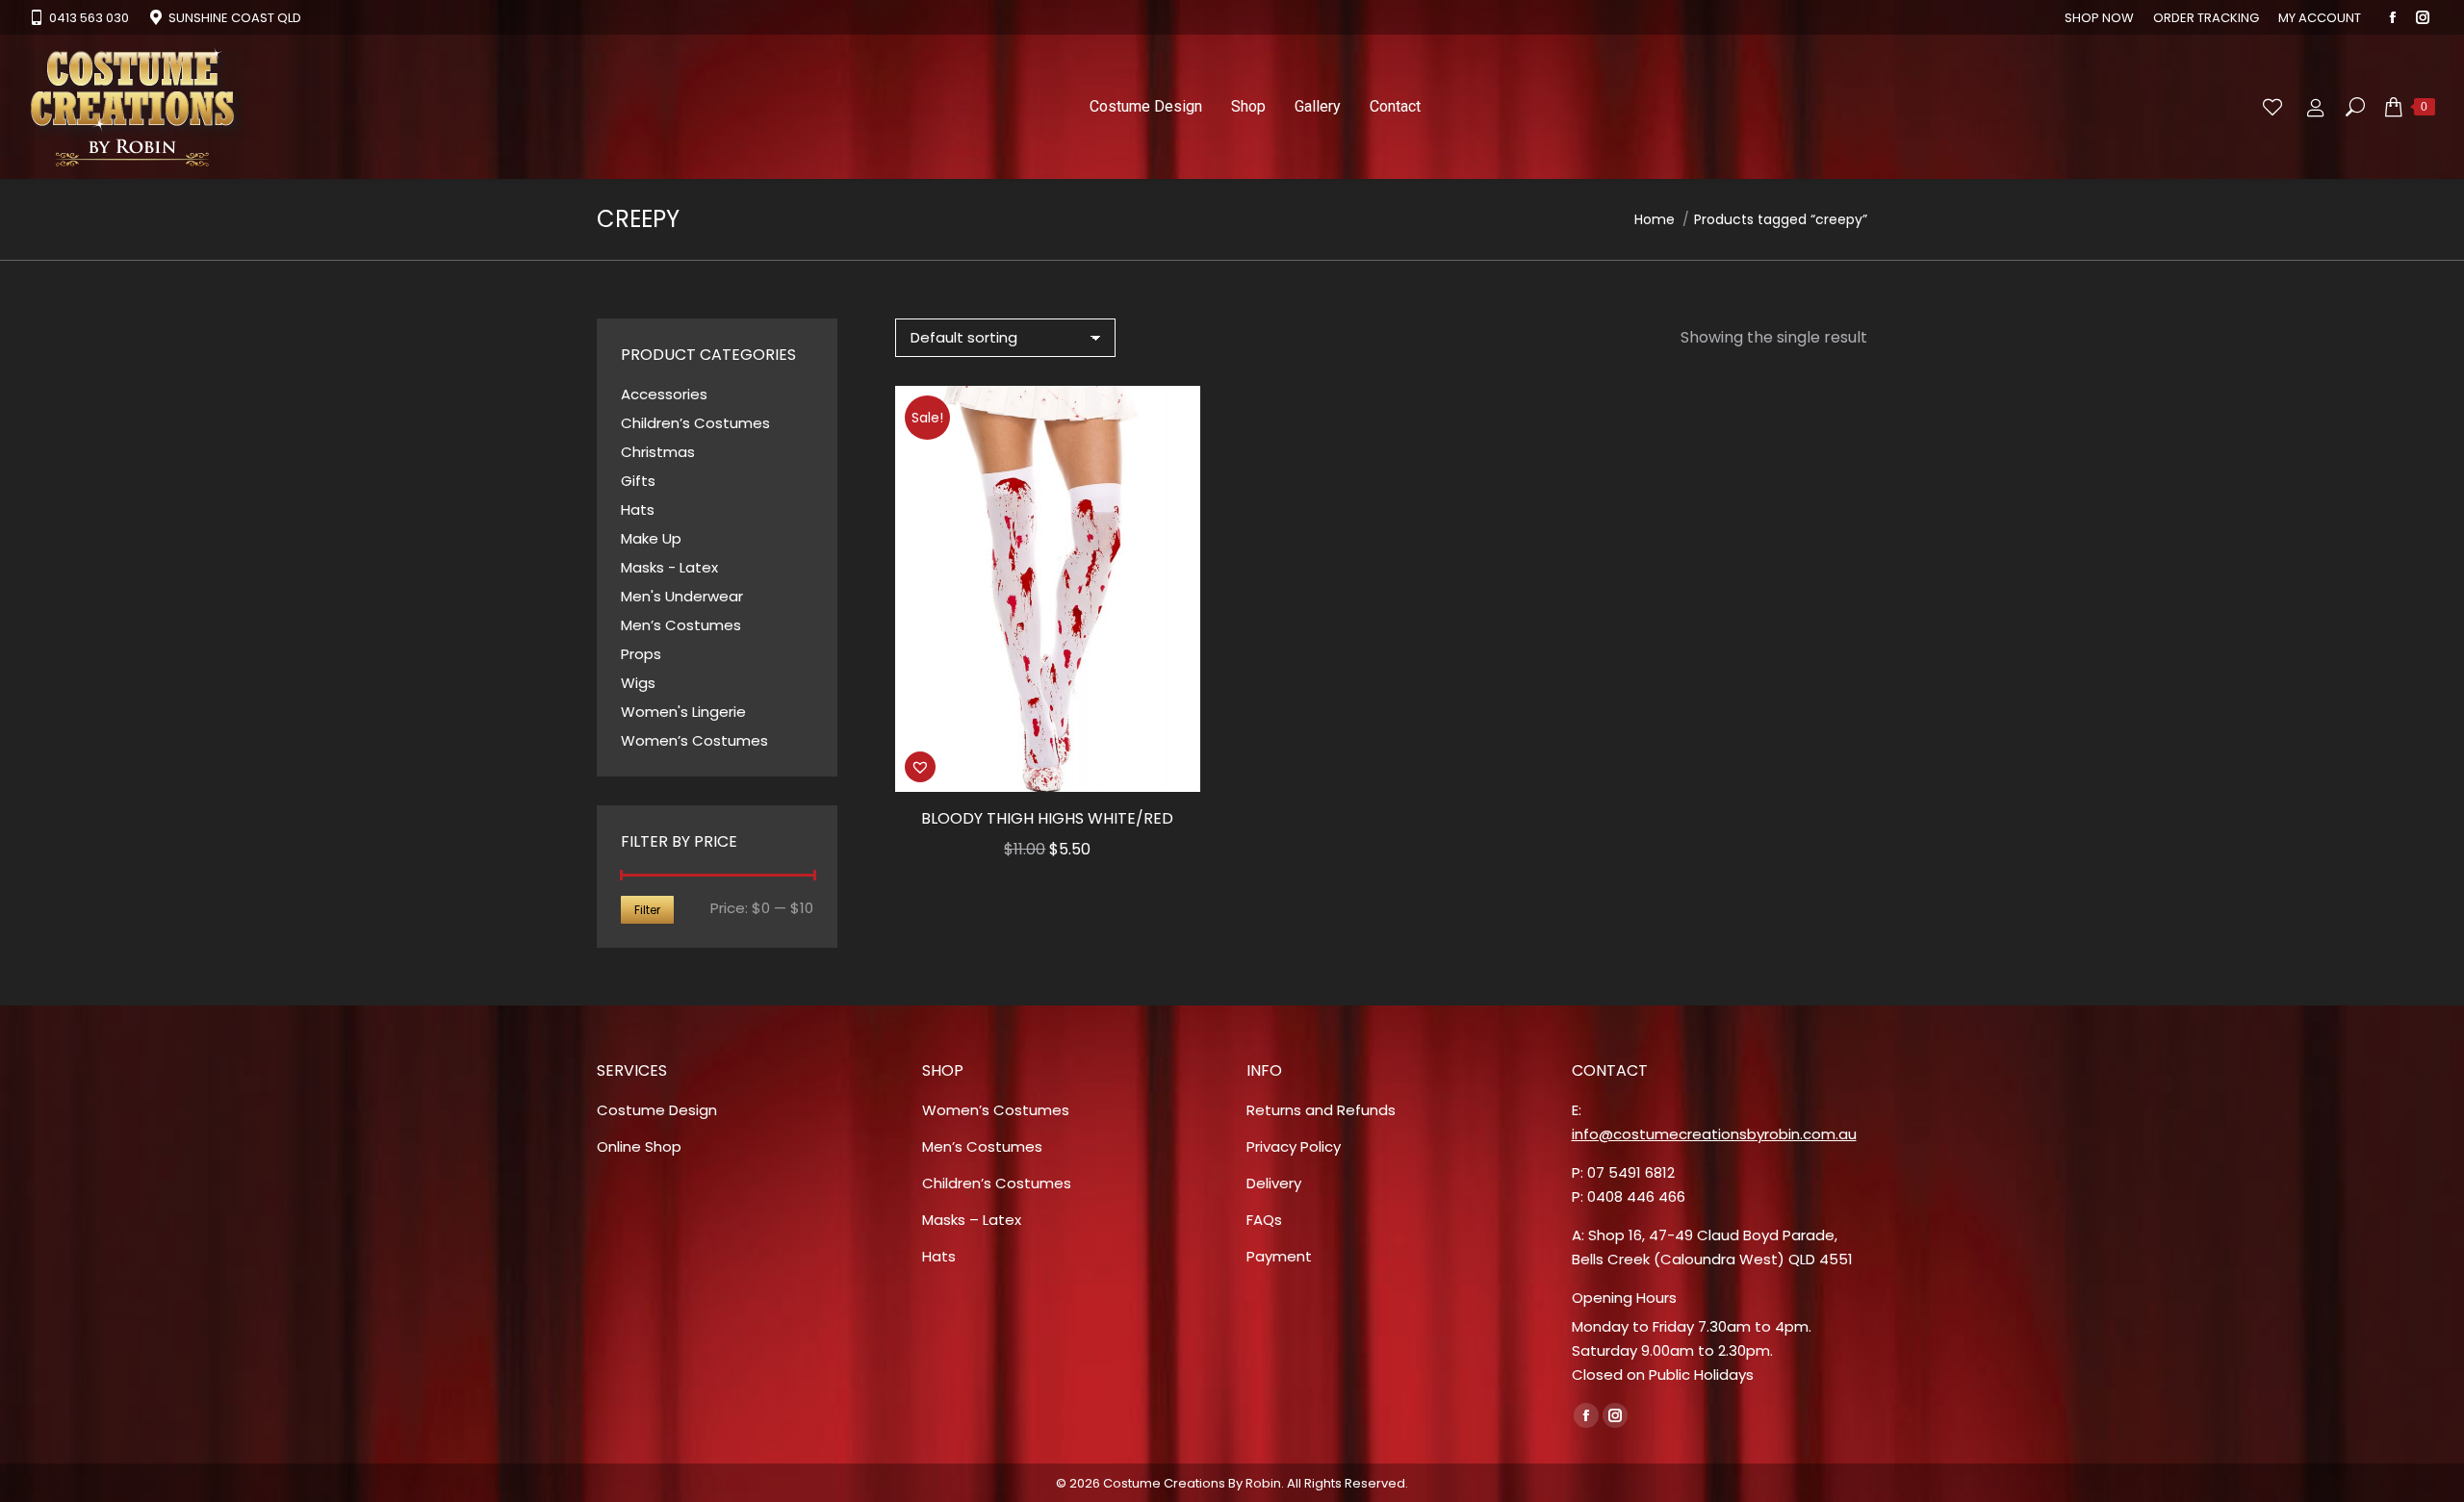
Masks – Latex (972, 1220)
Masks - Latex (669, 567)
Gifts (638, 481)
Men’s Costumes (681, 625)
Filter (647, 910)
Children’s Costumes (695, 423)
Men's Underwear (682, 596)
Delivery (1274, 1183)
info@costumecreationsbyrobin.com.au (1714, 1134)
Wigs (638, 683)
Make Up (651, 538)
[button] (1175, 767)
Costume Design (657, 1110)
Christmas (658, 452)
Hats (638, 509)
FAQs (1264, 1220)
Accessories (664, 394)
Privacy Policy (1294, 1146)
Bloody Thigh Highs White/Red (1047, 818)
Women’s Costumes (694, 740)
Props (641, 654)
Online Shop (639, 1146)
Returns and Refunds (1321, 1110)
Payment (1279, 1256)
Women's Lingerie (683, 712)
